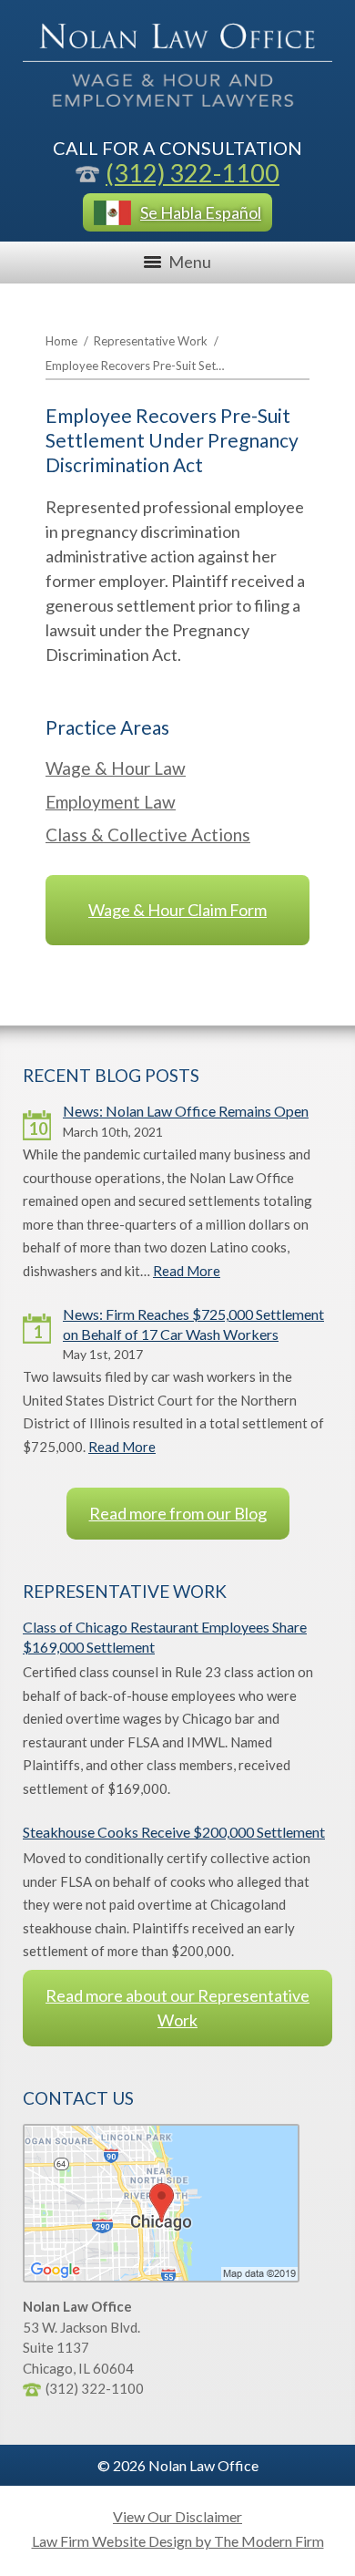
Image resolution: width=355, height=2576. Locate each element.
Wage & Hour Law (116, 768)
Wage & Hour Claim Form (177, 910)
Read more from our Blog (178, 1513)
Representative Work (151, 341)
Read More (187, 1271)
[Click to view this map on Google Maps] (161, 2277)
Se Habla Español (201, 212)
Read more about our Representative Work (177, 2008)
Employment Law (111, 802)
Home (61, 341)
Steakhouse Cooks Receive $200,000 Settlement (174, 1832)
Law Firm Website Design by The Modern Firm (178, 2541)
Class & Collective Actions (148, 835)
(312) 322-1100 (193, 173)
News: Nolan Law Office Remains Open (186, 1111)
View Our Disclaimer (177, 2516)
